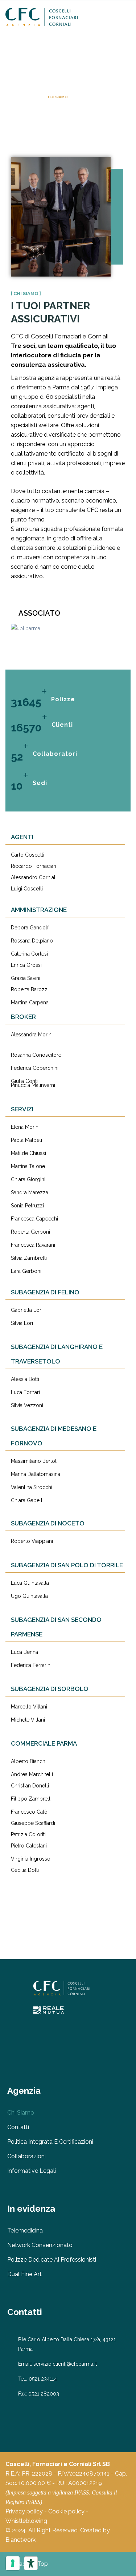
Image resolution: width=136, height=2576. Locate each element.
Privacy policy (24, 2511)
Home (11, 97)
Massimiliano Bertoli (34, 1461)
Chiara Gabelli (27, 1500)
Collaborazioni (26, 2156)
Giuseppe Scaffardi (33, 1823)
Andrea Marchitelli (32, 1774)
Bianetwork (20, 2540)
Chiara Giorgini (28, 1179)
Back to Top (32, 2564)
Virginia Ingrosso (31, 1859)
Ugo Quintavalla (29, 1596)
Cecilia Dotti (25, 1870)
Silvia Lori (22, 1323)
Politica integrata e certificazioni (50, 2142)
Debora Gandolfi (30, 928)
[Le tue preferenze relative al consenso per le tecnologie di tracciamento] (13, 2563)
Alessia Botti (25, 1379)
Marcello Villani (29, 1707)
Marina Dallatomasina (36, 1474)
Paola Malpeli (26, 1140)
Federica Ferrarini (31, 1665)
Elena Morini (25, 1127)
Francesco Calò (29, 1812)
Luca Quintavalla (30, 1583)
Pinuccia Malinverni (33, 1085)
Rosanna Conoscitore (36, 1055)
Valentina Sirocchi (32, 1487)
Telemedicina (25, 2230)
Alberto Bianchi (29, 1761)
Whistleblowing (26, 2521)
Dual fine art (24, 2274)
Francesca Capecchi (34, 1219)
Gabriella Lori (27, 1310)
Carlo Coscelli (28, 855)
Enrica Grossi (26, 965)
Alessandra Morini (32, 1035)
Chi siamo (21, 2113)
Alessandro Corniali (34, 877)
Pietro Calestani (29, 1846)
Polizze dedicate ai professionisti (52, 2260)
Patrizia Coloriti (28, 1834)
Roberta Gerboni (30, 1232)
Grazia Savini (26, 978)
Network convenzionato (40, 2245)
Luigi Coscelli (27, 889)
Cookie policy (66, 2511)
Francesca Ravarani (33, 1245)
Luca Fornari (25, 1392)
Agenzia (32, 97)
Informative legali (32, 2171)
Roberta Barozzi (30, 989)
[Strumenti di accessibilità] (31, 2563)
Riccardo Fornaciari (34, 866)
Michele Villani (28, 1720)
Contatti (18, 2127)
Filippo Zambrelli (31, 1799)
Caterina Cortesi (29, 954)
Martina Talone (28, 1166)
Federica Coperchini (35, 1068)
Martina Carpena (30, 1003)
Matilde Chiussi (28, 1153)
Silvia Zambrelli (29, 1258)
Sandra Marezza (30, 1192)
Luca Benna (24, 1652)
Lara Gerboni (26, 1271)
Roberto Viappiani (32, 1541)
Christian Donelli (30, 1786)
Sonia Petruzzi (27, 1206)
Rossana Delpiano (32, 941)
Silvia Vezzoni (27, 1405)
